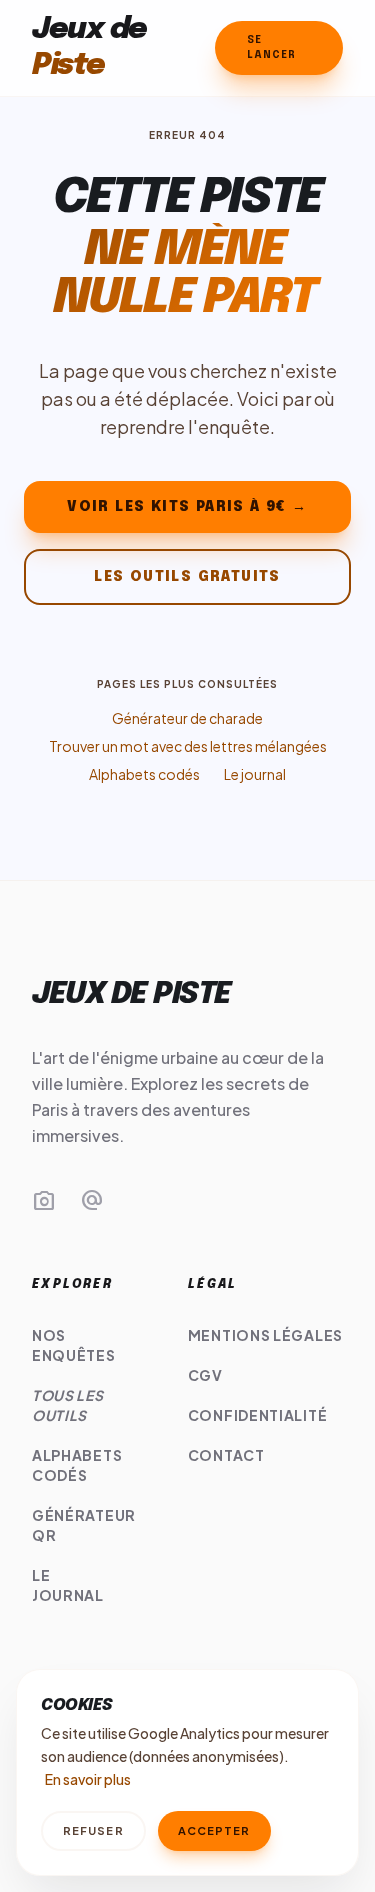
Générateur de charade (187, 718)
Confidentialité (258, 1415)
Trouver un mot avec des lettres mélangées (188, 746)
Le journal (255, 774)
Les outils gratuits (187, 577)
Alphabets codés (144, 774)
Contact (226, 1455)
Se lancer (271, 47)
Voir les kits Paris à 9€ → (187, 507)
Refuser (93, 1830)
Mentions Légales (265, 1335)
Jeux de (89, 47)
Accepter (214, 1830)
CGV (205, 1375)
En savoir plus (88, 1779)
